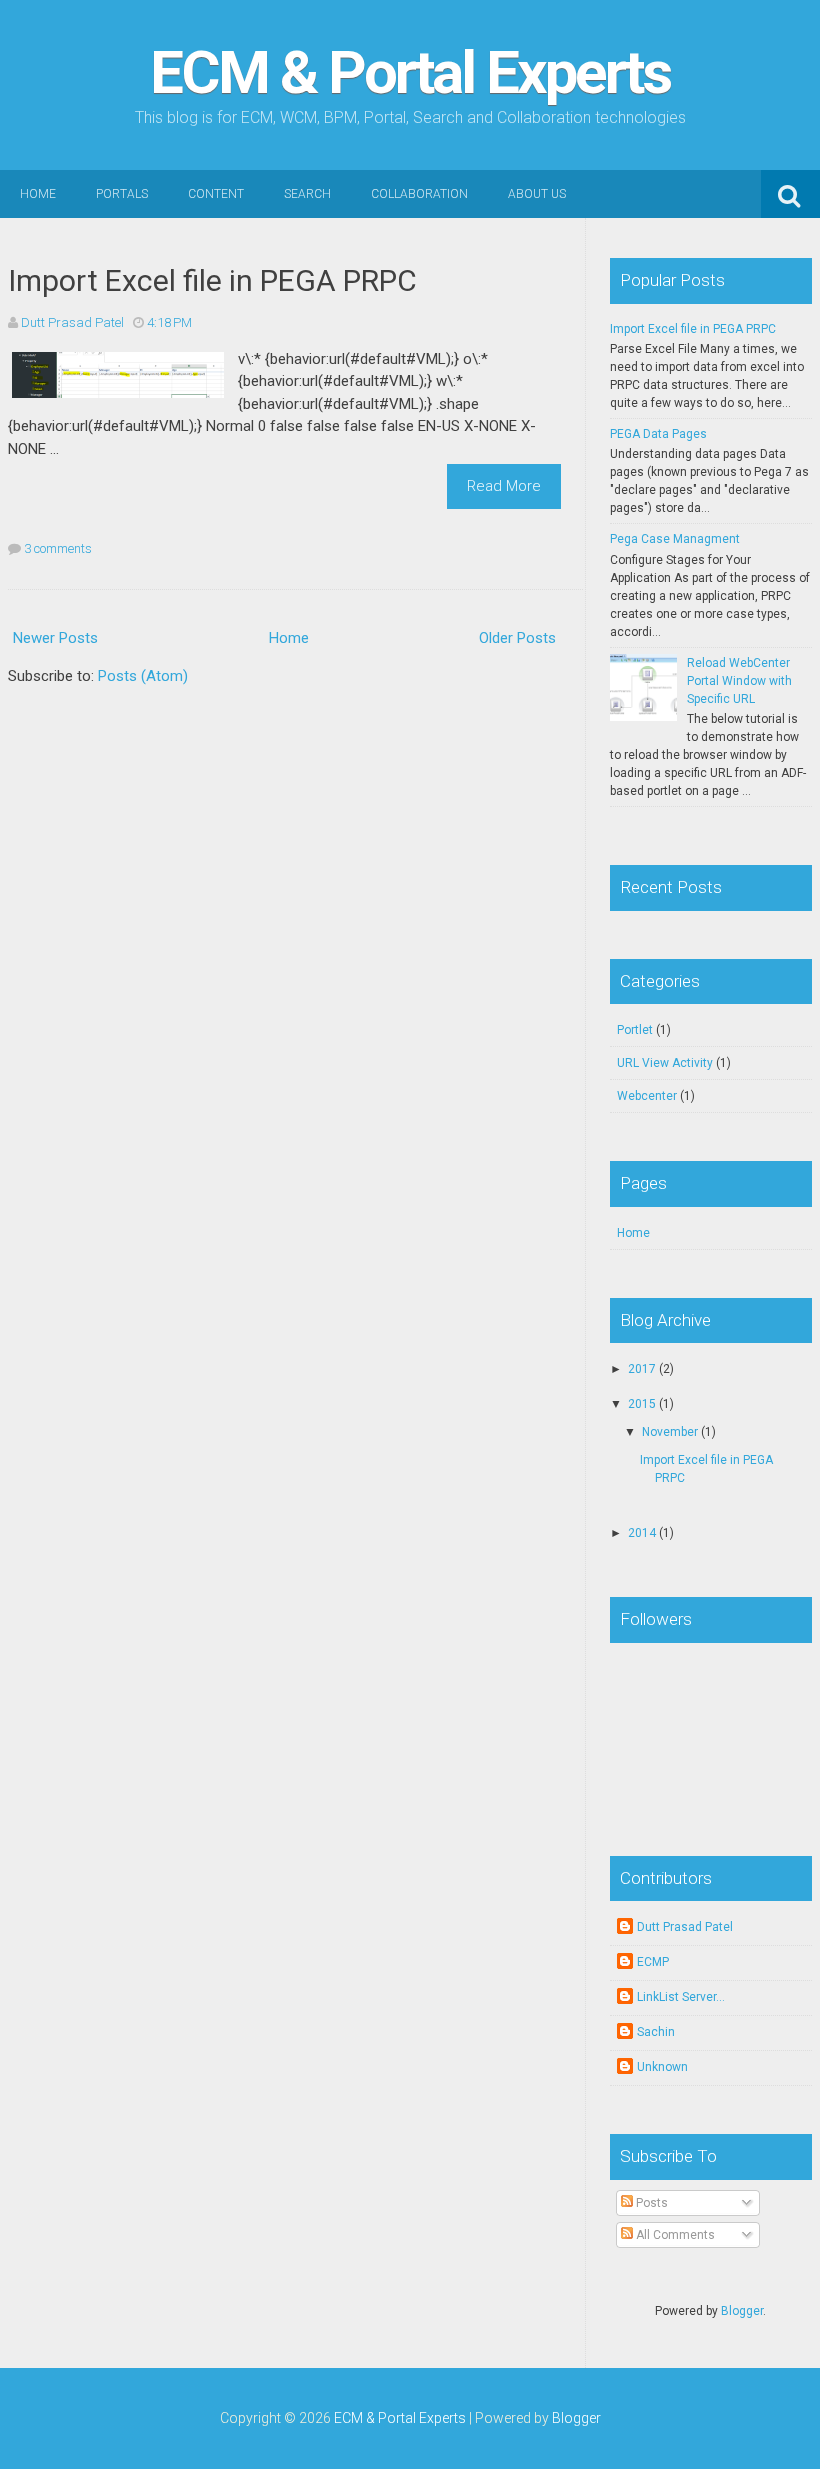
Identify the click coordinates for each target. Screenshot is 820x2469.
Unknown (662, 2067)
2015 (642, 1404)
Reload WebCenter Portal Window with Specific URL (739, 681)
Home (38, 194)
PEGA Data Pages (658, 434)
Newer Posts (55, 638)
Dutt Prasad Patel (685, 1927)
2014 (642, 1533)
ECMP (653, 1962)
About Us (537, 194)
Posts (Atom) (143, 676)
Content (216, 194)
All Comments (674, 2235)
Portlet (635, 1030)
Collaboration (419, 194)
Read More (504, 486)
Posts (650, 2203)
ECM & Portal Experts (410, 72)
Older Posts (517, 638)
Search (307, 194)
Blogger (742, 2311)
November (670, 1432)
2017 (642, 1369)
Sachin (656, 2032)
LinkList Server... (681, 1997)
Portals (122, 194)
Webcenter (647, 1096)
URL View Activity (665, 1063)
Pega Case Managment (675, 539)
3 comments (58, 548)
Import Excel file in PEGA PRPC (212, 280)
